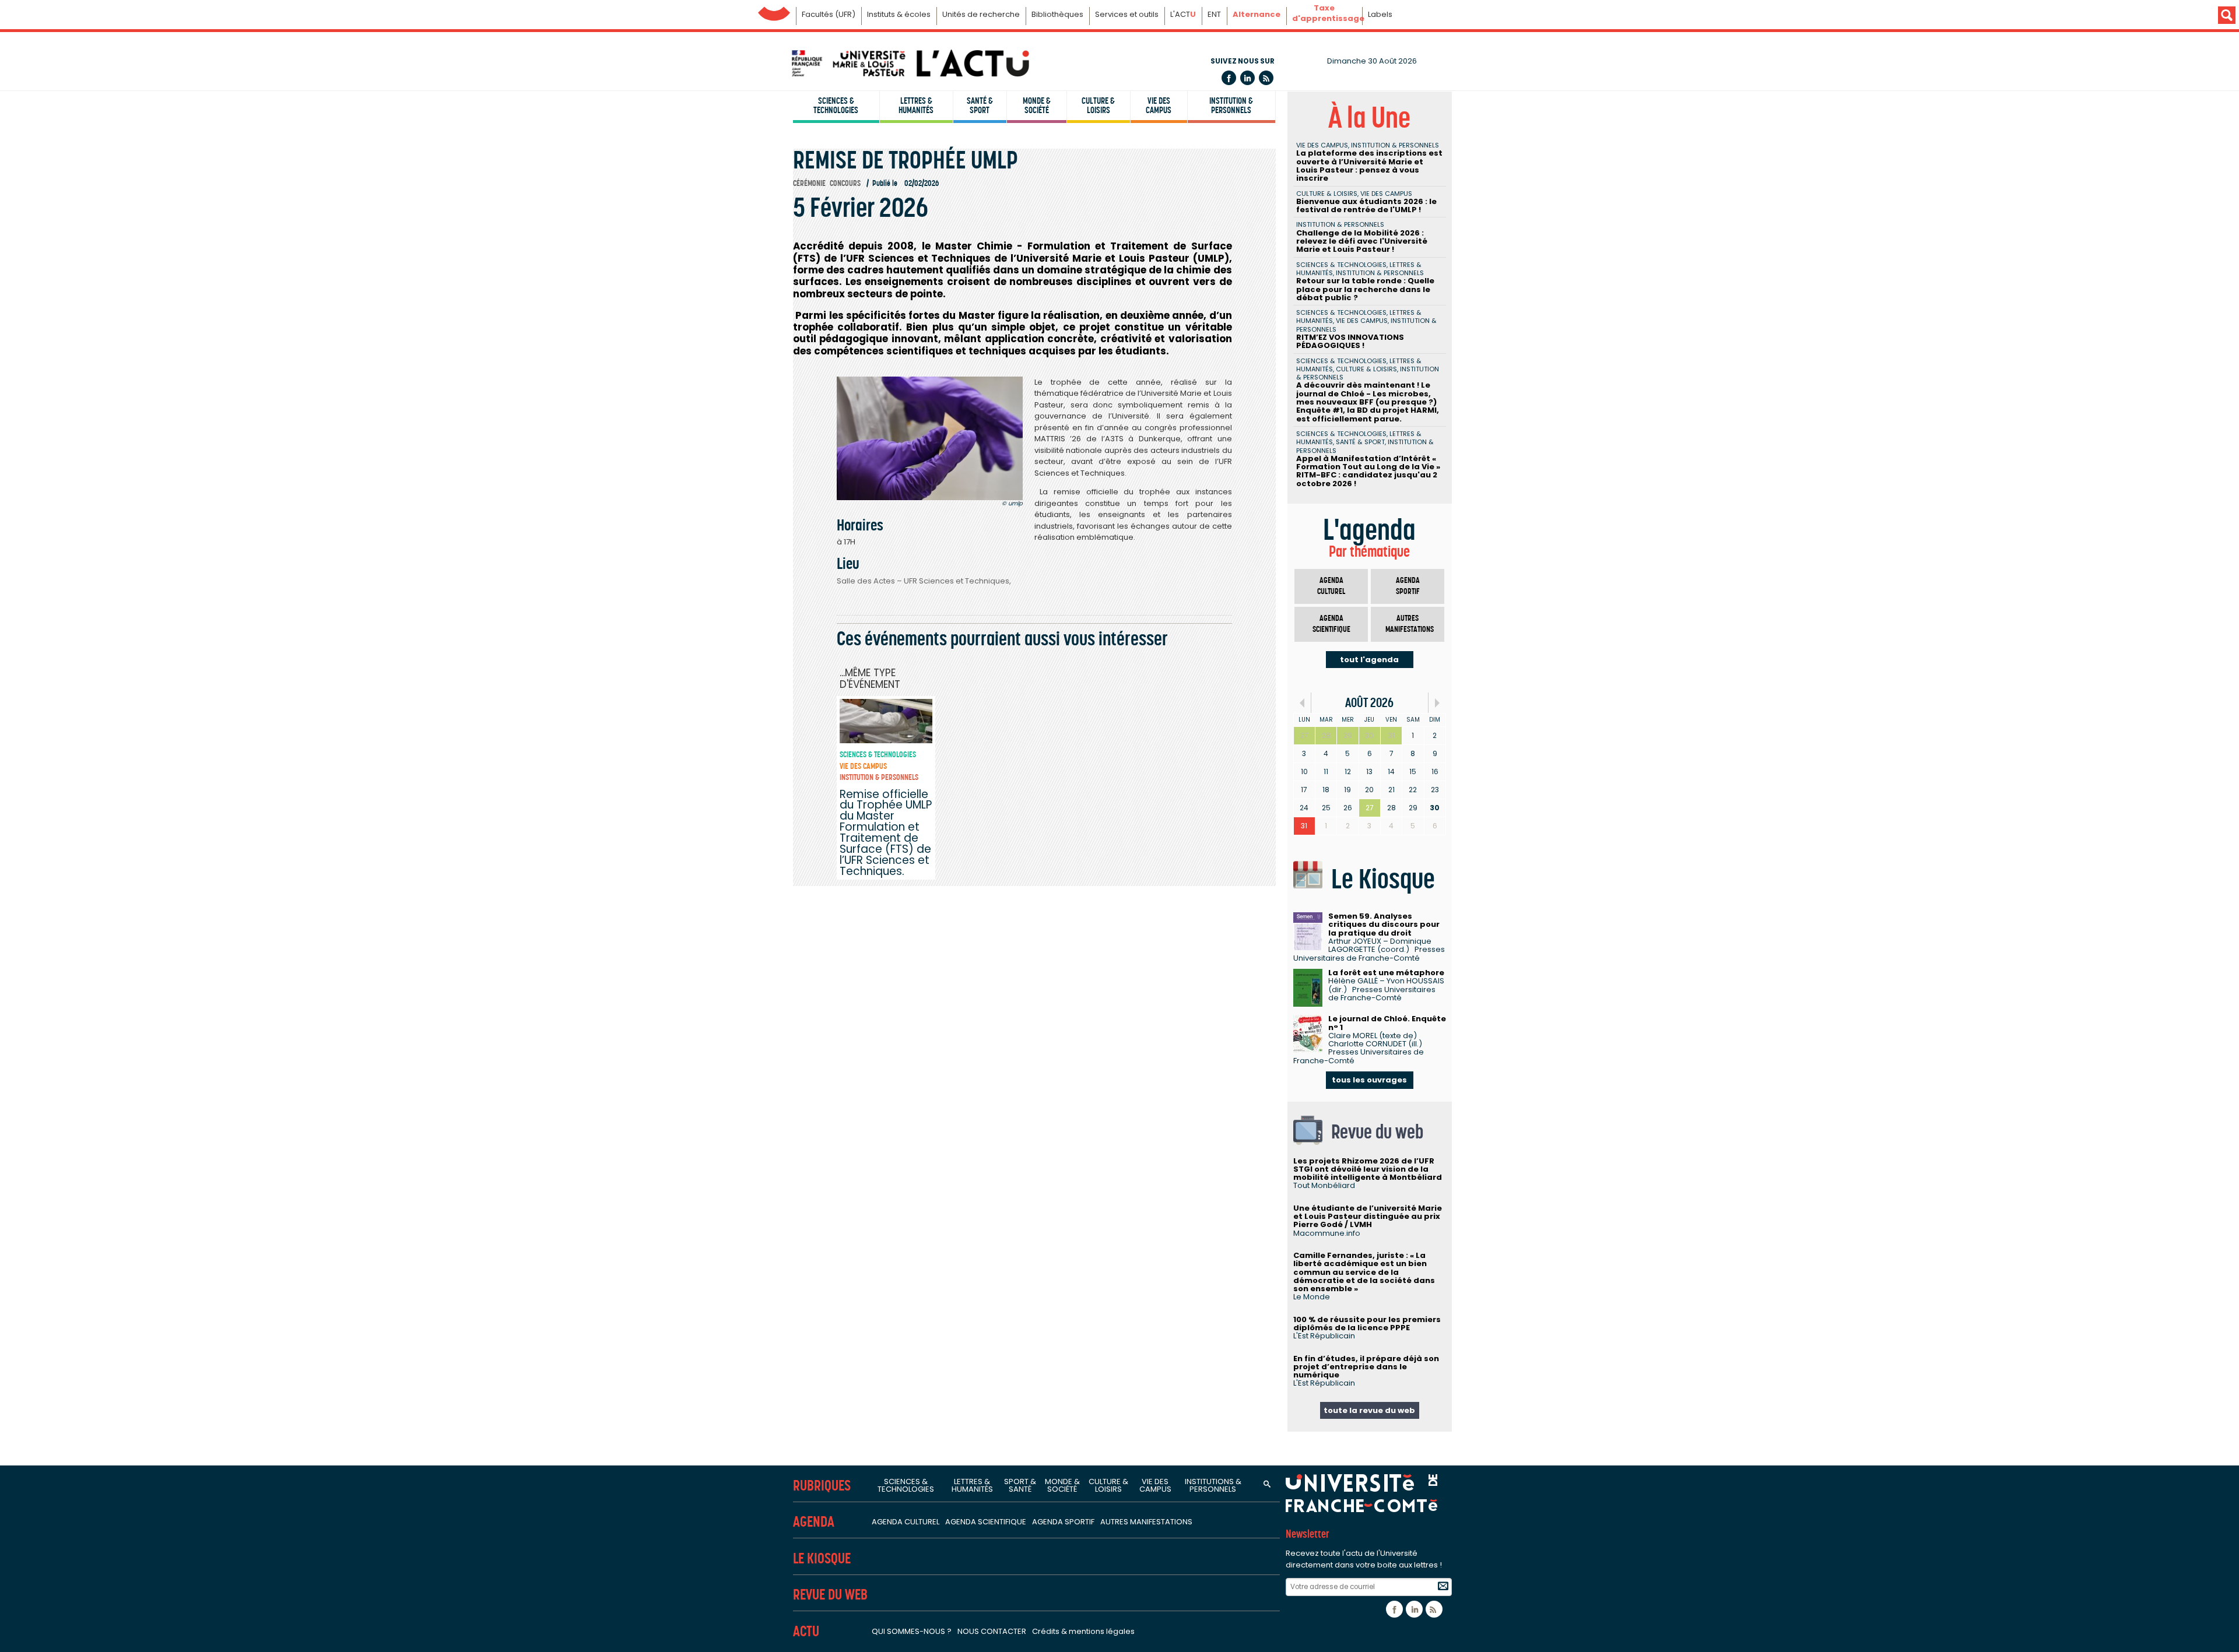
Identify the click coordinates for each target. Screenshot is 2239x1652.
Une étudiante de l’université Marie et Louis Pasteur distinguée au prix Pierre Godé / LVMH (1368, 1217)
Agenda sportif (1408, 586)
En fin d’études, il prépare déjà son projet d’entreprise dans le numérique (1366, 1367)
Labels (1380, 14)
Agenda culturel (1331, 586)
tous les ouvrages (1369, 1080)
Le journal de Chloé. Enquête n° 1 (1387, 1023)
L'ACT (1183, 14)
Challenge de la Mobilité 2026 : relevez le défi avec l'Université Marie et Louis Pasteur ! (1362, 241)
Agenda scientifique (1331, 624)
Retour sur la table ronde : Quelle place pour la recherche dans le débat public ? (1365, 289)
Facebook (1229, 78)
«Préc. (1302, 703)
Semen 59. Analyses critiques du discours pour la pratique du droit (1384, 925)
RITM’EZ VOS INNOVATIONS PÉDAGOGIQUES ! (1350, 341)
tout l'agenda (1369, 660)
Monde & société (1037, 106)
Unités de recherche (981, 14)
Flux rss (1266, 78)
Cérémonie (809, 183)
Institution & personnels (1231, 106)
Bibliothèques (1057, 14)
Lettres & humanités (916, 106)
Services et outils (1127, 14)
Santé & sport (980, 106)
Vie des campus (1159, 106)
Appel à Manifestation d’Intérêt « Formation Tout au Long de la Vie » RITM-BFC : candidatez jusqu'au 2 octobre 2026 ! (1368, 471)
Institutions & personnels (1213, 1485)
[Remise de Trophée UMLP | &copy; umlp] (930, 438)
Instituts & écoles (899, 14)
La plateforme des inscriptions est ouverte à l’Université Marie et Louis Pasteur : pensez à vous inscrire (1369, 166)
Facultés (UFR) (829, 14)
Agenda (814, 1522)
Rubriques (822, 1486)
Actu (806, 1631)
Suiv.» (1437, 703)
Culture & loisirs (1098, 106)
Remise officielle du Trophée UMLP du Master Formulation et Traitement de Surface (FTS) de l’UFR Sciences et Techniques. (886, 833)
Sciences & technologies (836, 106)
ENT (1214, 14)
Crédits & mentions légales (1083, 1631)
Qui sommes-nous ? (912, 1631)
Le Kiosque (822, 1558)
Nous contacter (992, 1631)
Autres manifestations (1410, 624)
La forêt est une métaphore (1386, 973)
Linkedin (1247, 78)
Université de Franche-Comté (774, 11)
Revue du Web (830, 1595)
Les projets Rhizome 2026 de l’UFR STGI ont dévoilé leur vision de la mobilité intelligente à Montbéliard (1368, 1169)
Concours (845, 183)
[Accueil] (910, 63)
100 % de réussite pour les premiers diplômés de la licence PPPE (1367, 1324)
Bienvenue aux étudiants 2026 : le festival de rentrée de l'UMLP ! (1366, 205)
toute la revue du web (1369, 1410)
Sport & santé (1020, 1485)
